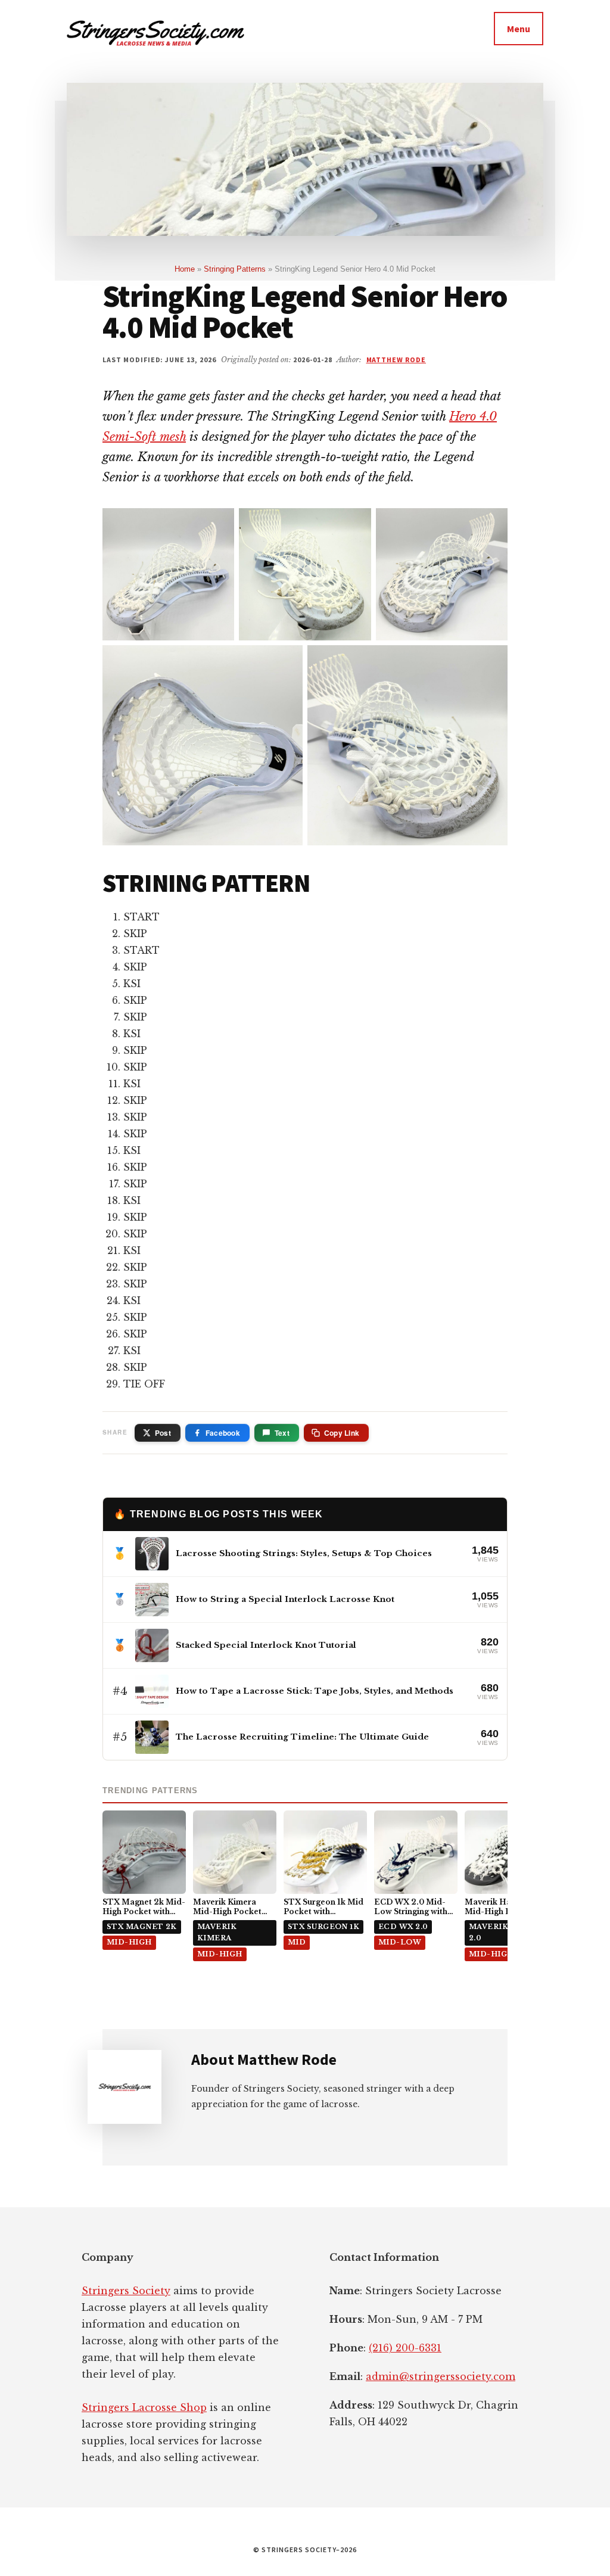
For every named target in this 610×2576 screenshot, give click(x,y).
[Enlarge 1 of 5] (219, 524)
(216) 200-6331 (405, 2348)
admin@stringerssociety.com (441, 2376)
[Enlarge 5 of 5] (492, 661)
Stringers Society (126, 2291)
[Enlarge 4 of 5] (287, 661)
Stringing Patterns (235, 269)
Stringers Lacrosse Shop (144, 2407)
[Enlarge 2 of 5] (356, 524)
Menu (519, 29)
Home (185, 269)
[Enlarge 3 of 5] (492, 524)
